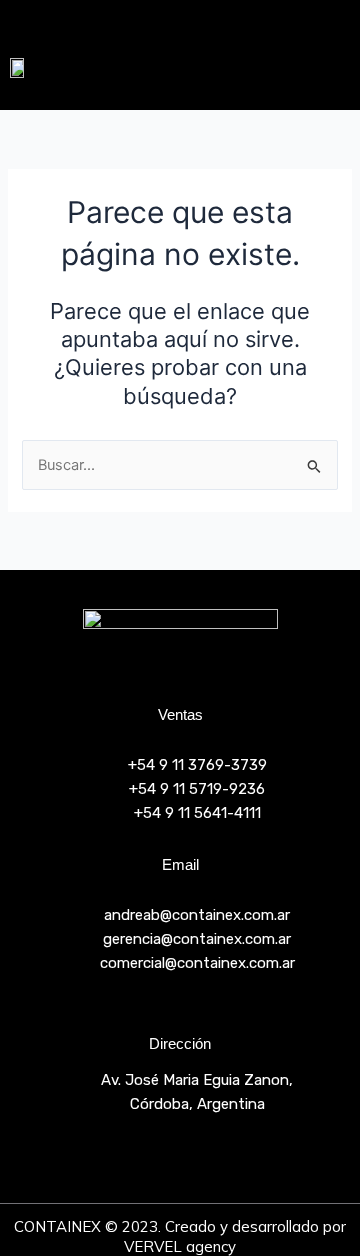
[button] (299, 67)
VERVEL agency (180, 1246)
